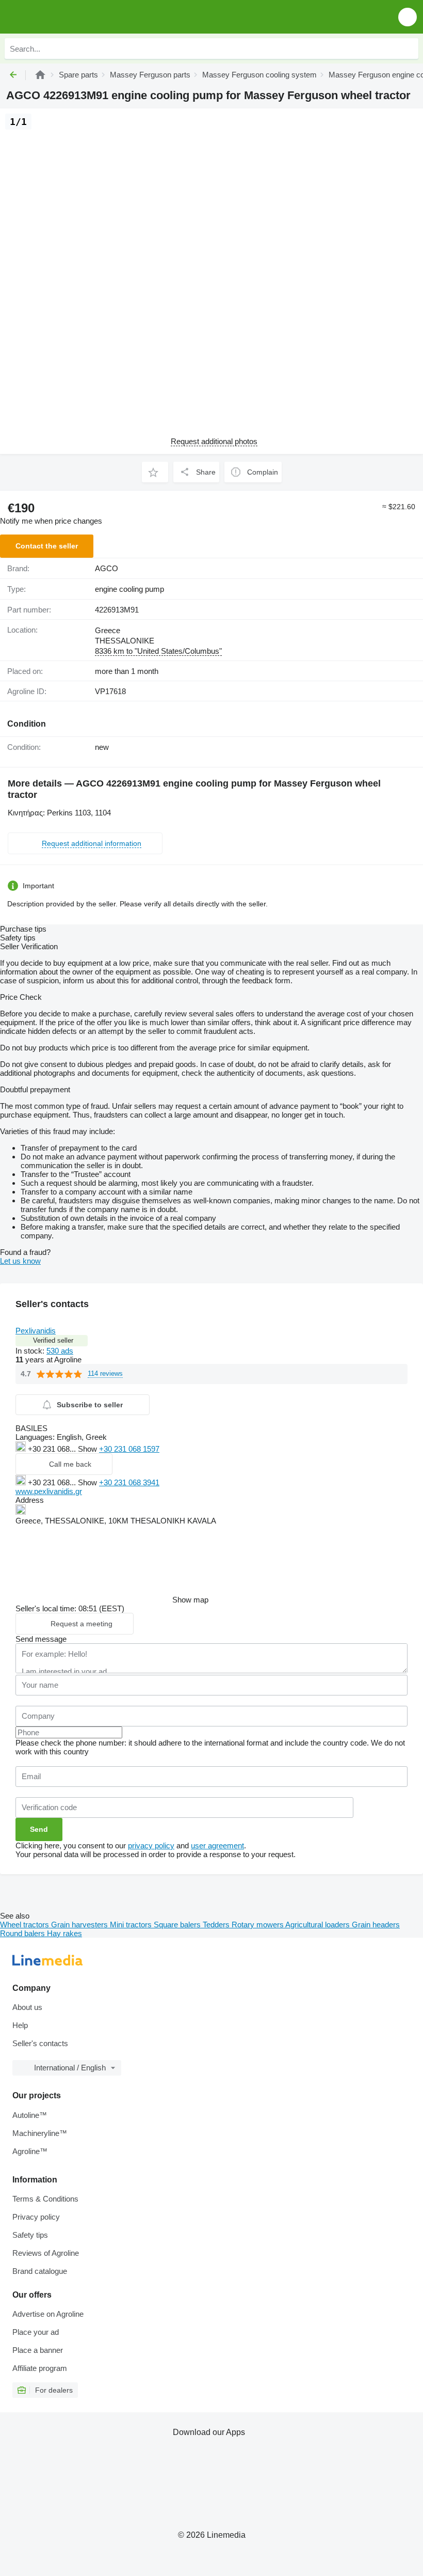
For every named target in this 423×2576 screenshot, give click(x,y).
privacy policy (151, 1845)
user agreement (217, 1845)
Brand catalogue (40, 2271)
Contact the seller (47, 546)
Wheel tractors (26, 1925)
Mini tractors (132, 1925)
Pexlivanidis (36, 1331)
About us (27, 2007)
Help (20, 2025)
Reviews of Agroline (46, 2253)
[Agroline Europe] (67, 17)
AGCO (107, 568)
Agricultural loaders (319, 1925)
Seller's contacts (40, 2043)
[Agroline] (40, 75)
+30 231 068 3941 (129, 1482)
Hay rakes (64, 1933)
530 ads (60, 1351)
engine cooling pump (129, 589)
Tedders (217, 1925)
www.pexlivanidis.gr (49, 1491)
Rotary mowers (258, 1925)
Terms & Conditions (45, 2199)
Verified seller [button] (53, 1340)
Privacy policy (36, 2217)
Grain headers (376, 1925)
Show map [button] (190, 1600)
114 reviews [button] (105, 1373)
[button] (408, 17)
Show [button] (88, 1449)
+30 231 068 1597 (129, 1449)
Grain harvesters (80, 1925)
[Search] (408, 49)
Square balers (178, 1925)
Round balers (23, 1933)
